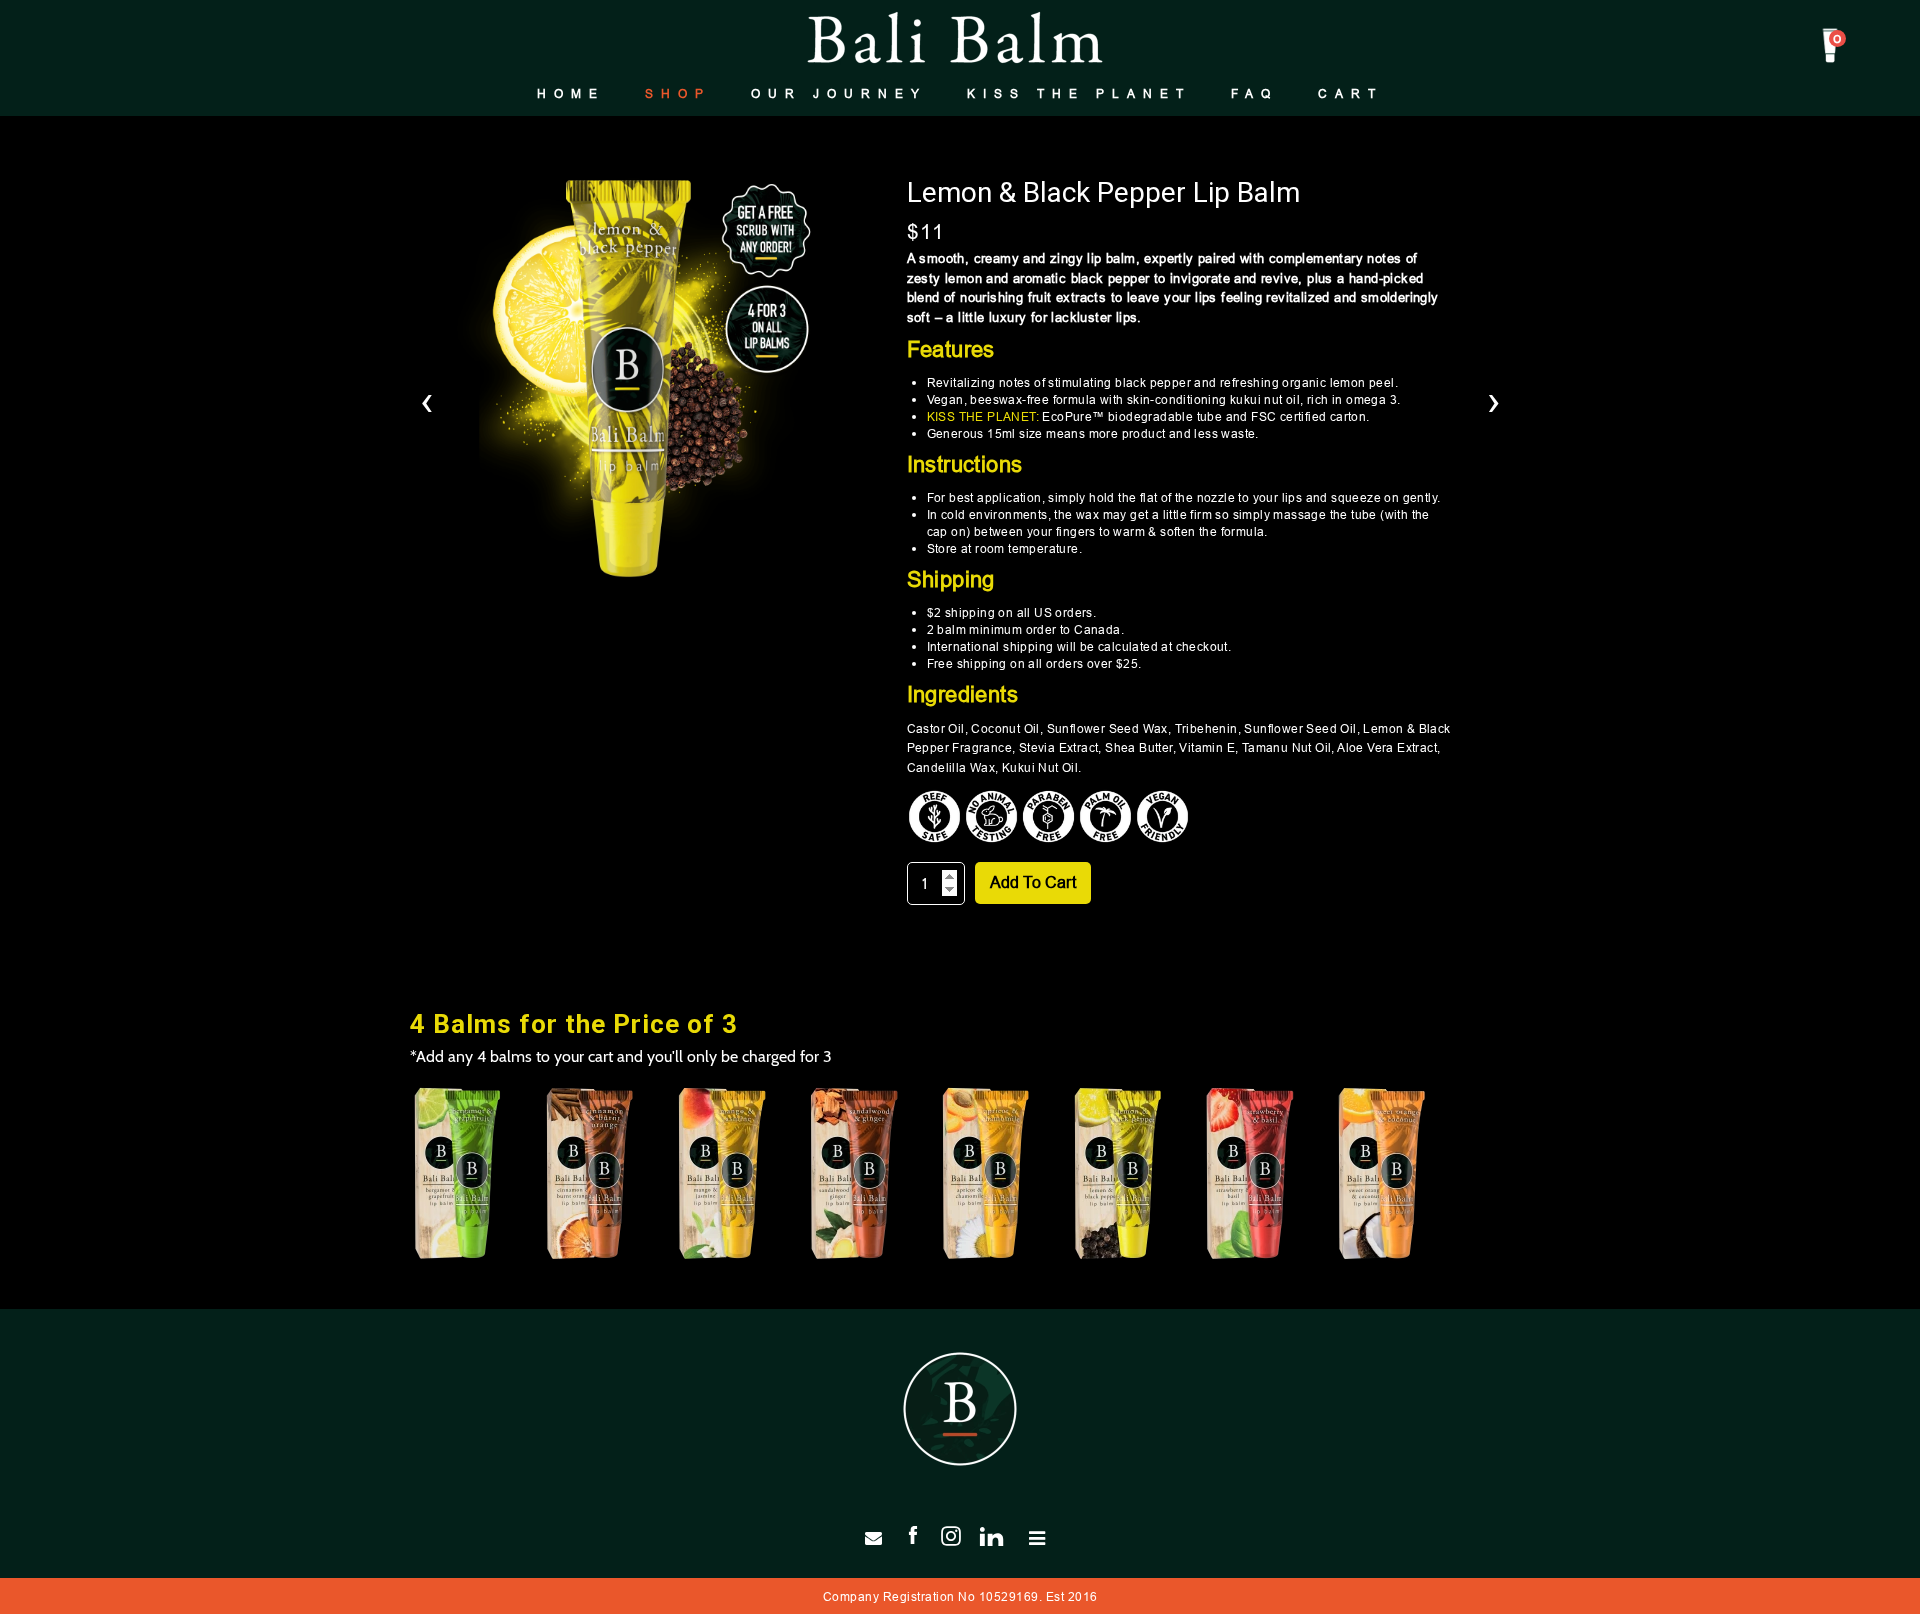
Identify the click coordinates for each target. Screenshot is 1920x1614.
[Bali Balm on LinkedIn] (999, 1534)
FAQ (1254, 93)
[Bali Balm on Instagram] (951, 1534)
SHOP (678, 93)
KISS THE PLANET (1079, 93)
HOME (571, 93)
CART (1350, 93)
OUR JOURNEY (839, 93)
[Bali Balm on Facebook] (913, 1534)
